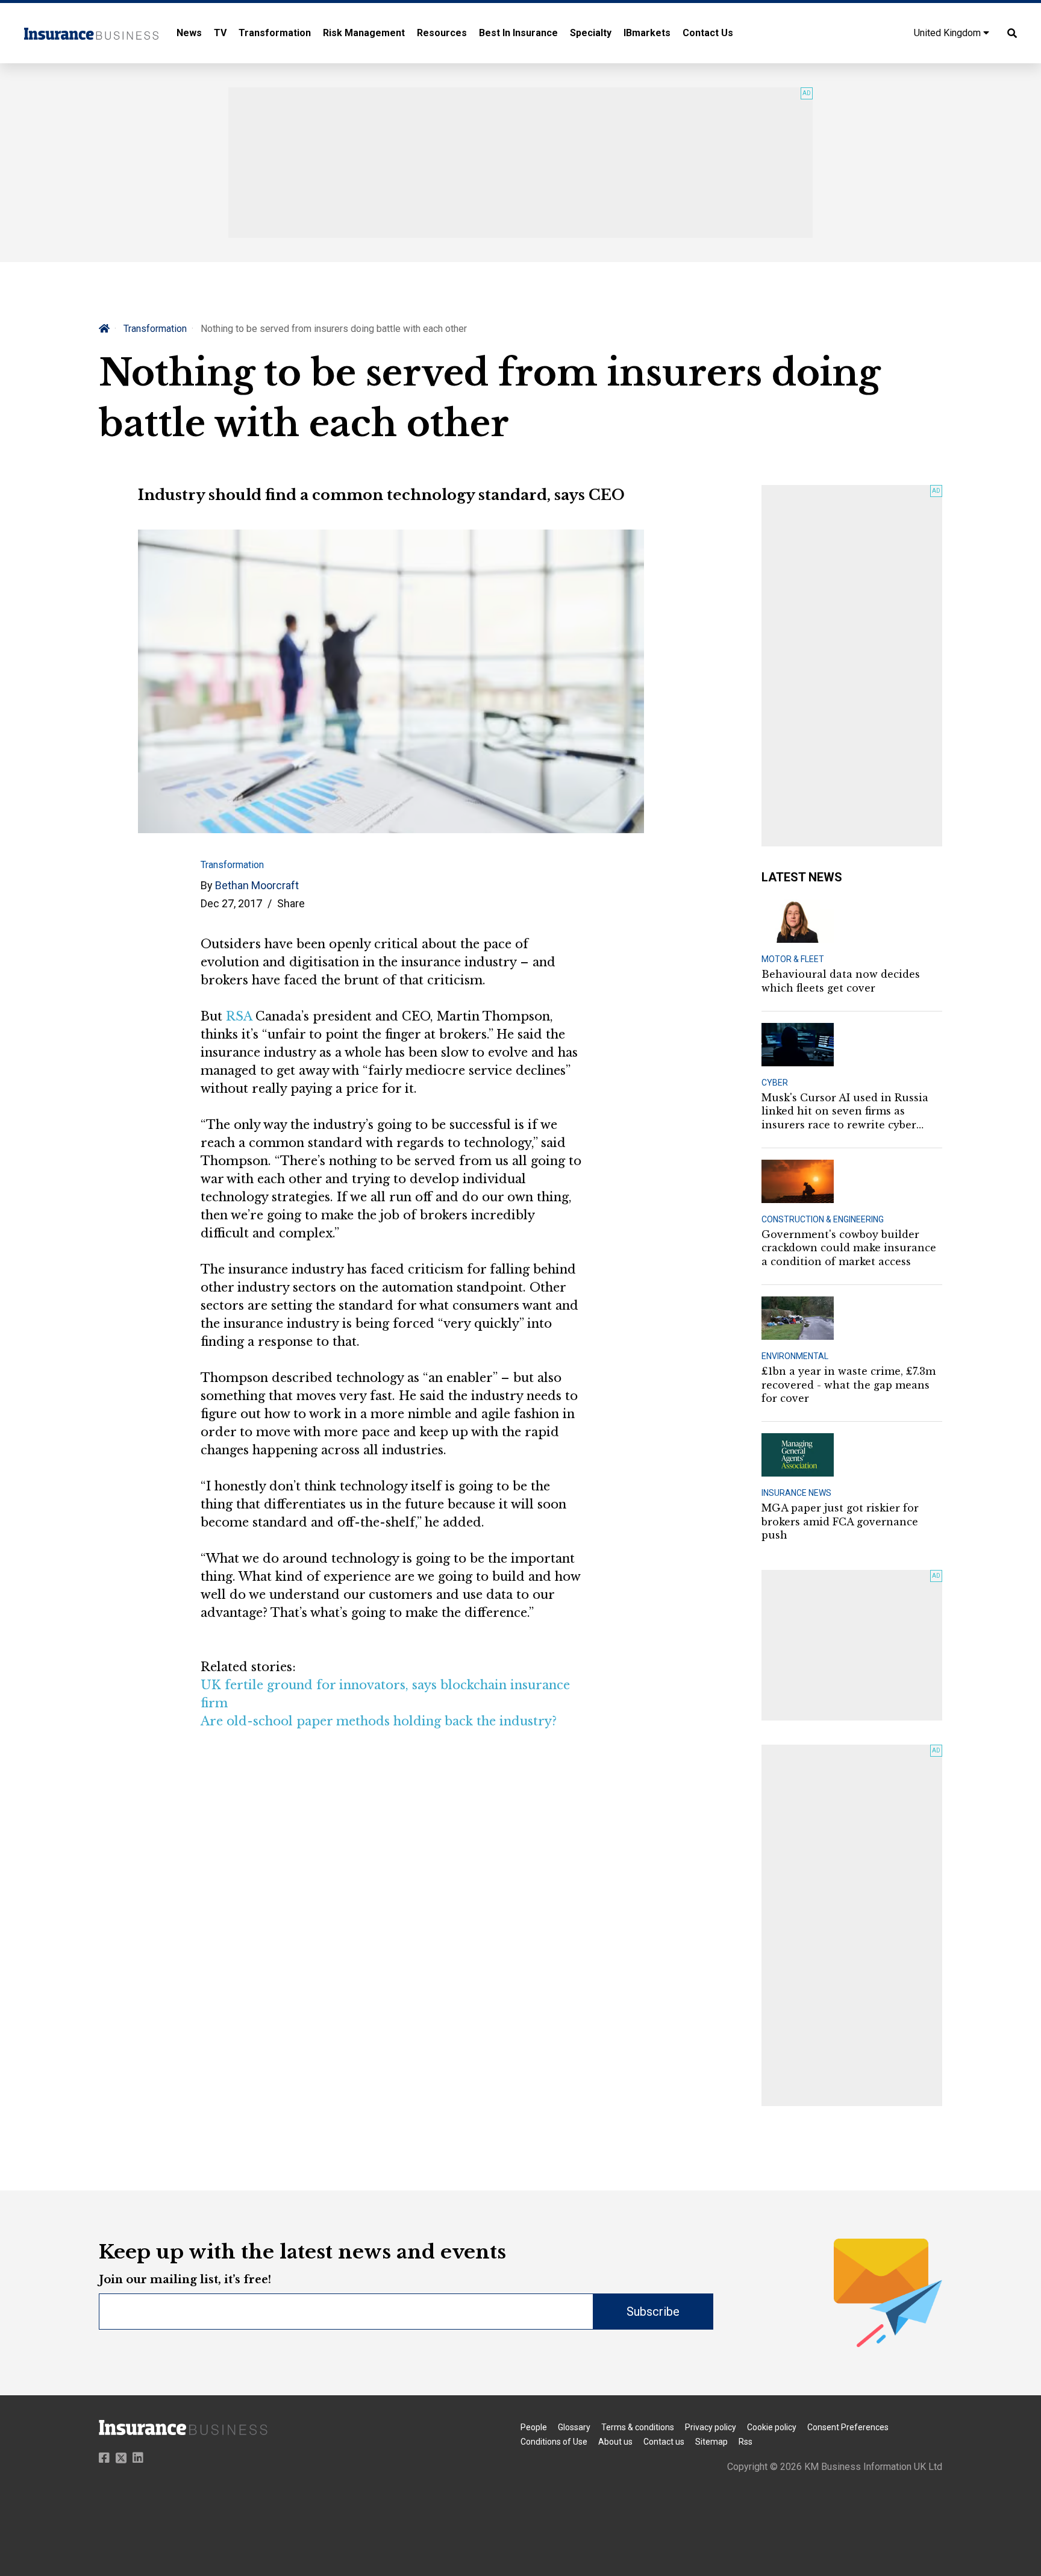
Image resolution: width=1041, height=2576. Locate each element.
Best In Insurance (518, 33)
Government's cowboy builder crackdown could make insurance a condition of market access (849, 1248)
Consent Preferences (848, 2427)
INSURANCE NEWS (796, 1493)
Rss (746, 2442)
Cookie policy (772, 2427)
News (189, 33)
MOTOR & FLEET (793, 959)
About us (615, 2442)
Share (291, 903)
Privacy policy (711, 2427)
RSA (239, 1016)
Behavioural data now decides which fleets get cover (841, 981)
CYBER (775, 1083)
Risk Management (364, 33)
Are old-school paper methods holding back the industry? (379, 1721)
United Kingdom (949, 33)
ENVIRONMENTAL (795, 1356)
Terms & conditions (638, 2427)
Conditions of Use (554, 2442)
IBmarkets (647, 33)
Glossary (574, 2427)
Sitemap (711, 2442)
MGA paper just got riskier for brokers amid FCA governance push (840, 1521)
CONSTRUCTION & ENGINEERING (823, 1219)
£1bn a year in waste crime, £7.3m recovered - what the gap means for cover (849, 1385)
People (534, 2427)
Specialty (591, 33)
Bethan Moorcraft (257, 885)
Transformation (275, 33)
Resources (442, 33)
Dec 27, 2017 (231, 903)
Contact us (664, 2442)
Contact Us (708, 33)
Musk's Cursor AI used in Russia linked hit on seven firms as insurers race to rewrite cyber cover (845, 1111)
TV (220, 33)
